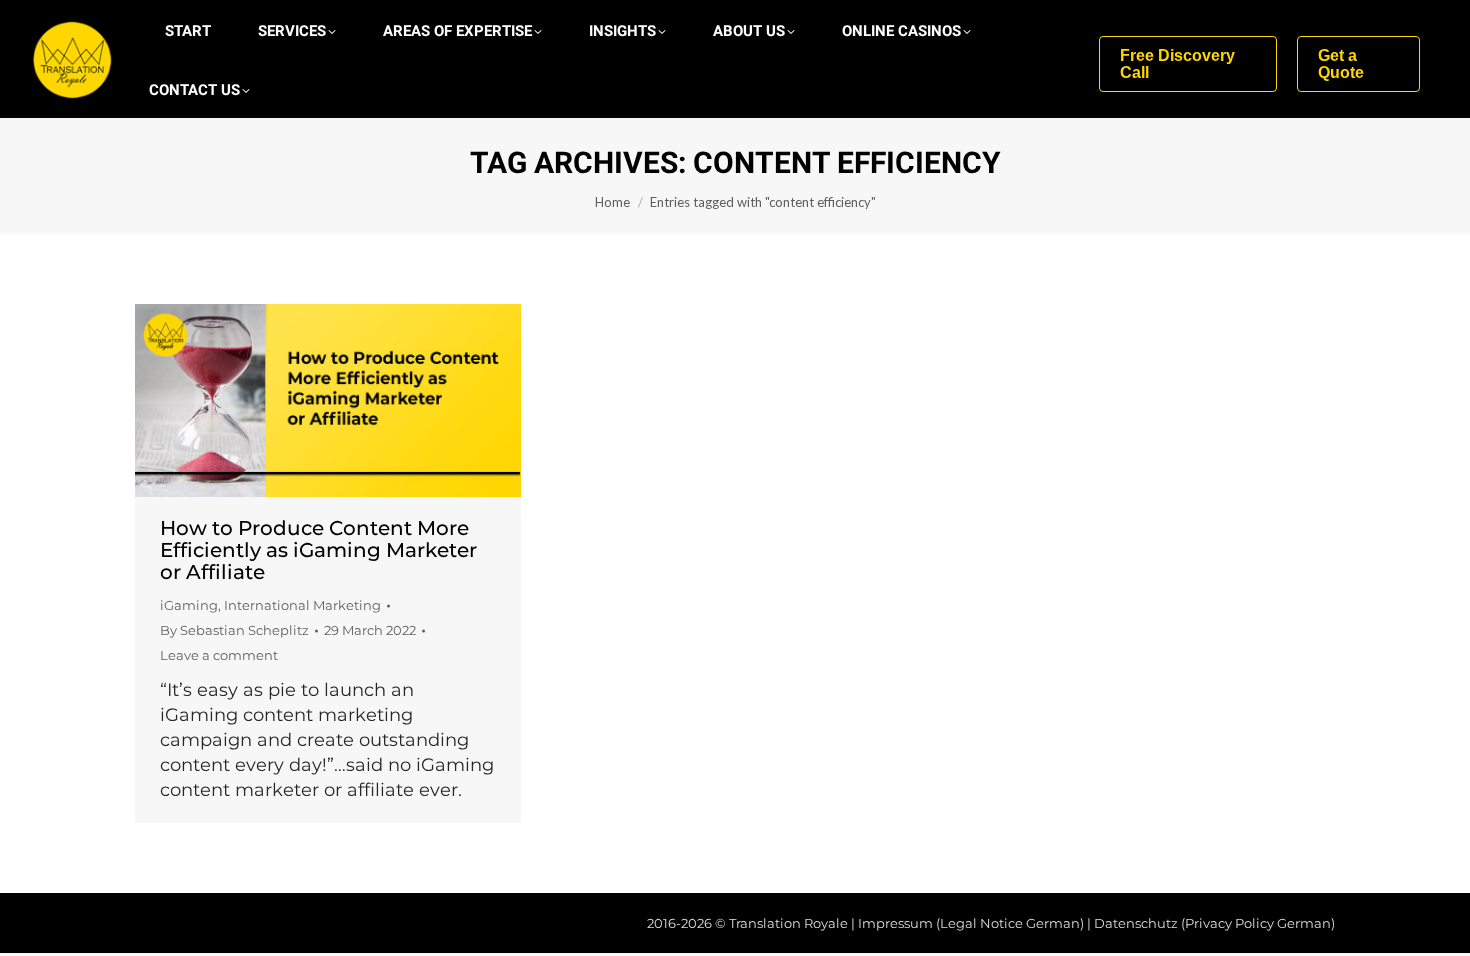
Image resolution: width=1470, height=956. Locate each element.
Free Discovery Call (1177, 64)
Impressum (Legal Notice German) (971, 923)
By (234, 630)
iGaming (189, 605)
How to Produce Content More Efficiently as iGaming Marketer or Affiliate (318, 550)
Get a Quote (1341, 64)
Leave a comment (219, 655)
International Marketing (302, 605)
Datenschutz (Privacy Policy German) (1214, 923)
